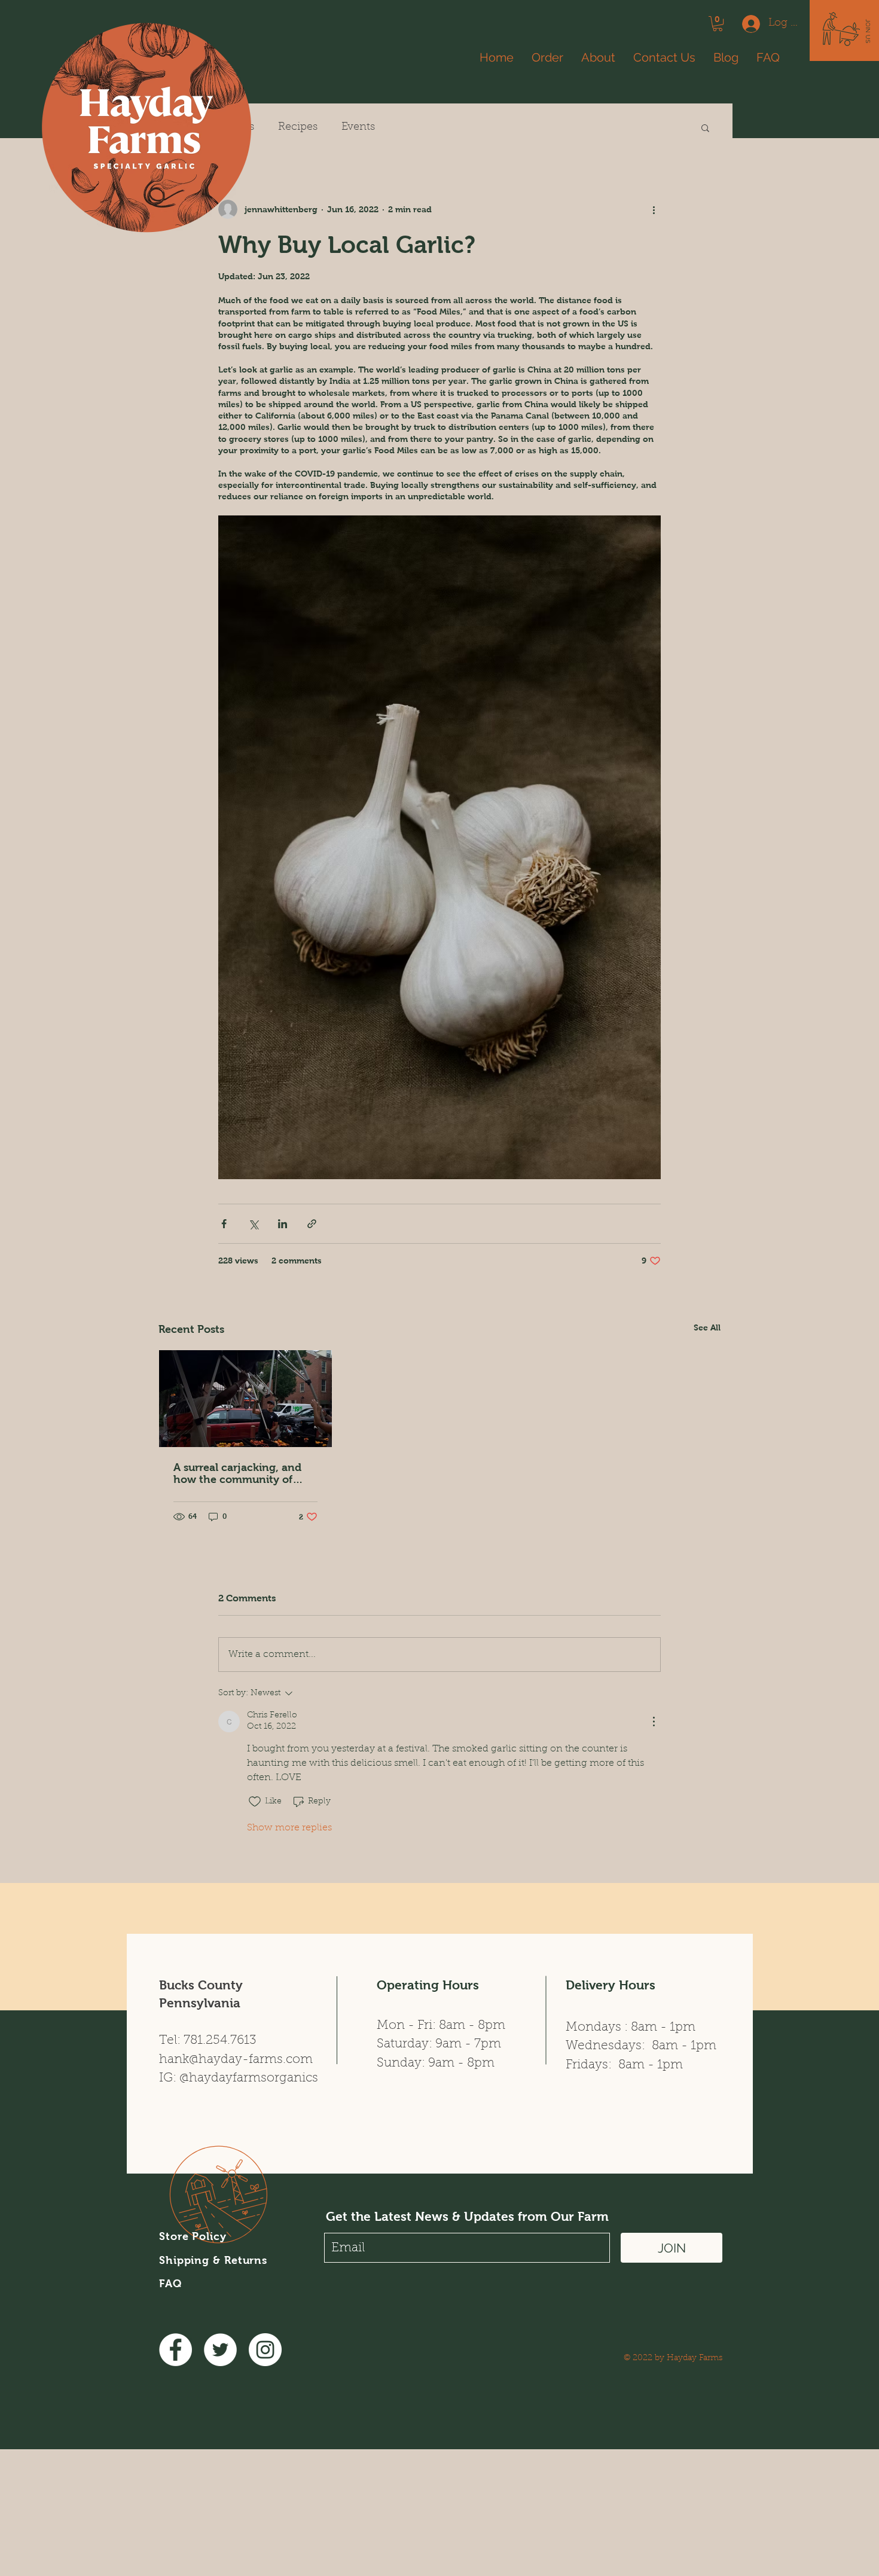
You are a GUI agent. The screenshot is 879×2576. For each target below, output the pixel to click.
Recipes (298, 127)
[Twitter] (220, 2350)
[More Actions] (654, 1722)
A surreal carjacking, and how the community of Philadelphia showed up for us (244, 1473)
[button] (868, 31)
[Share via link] (312, 1224)
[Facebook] (176, 2350)
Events (358, 127)
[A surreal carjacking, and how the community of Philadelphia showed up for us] (245, 1399)
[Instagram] (265, 2350)
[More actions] (654, 209)
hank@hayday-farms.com (236, 2060)
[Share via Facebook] (224, 1224)
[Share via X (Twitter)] (253, 1224)
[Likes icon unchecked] (255, 1802)
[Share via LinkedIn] (283, 1224)
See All (707, 1327)
